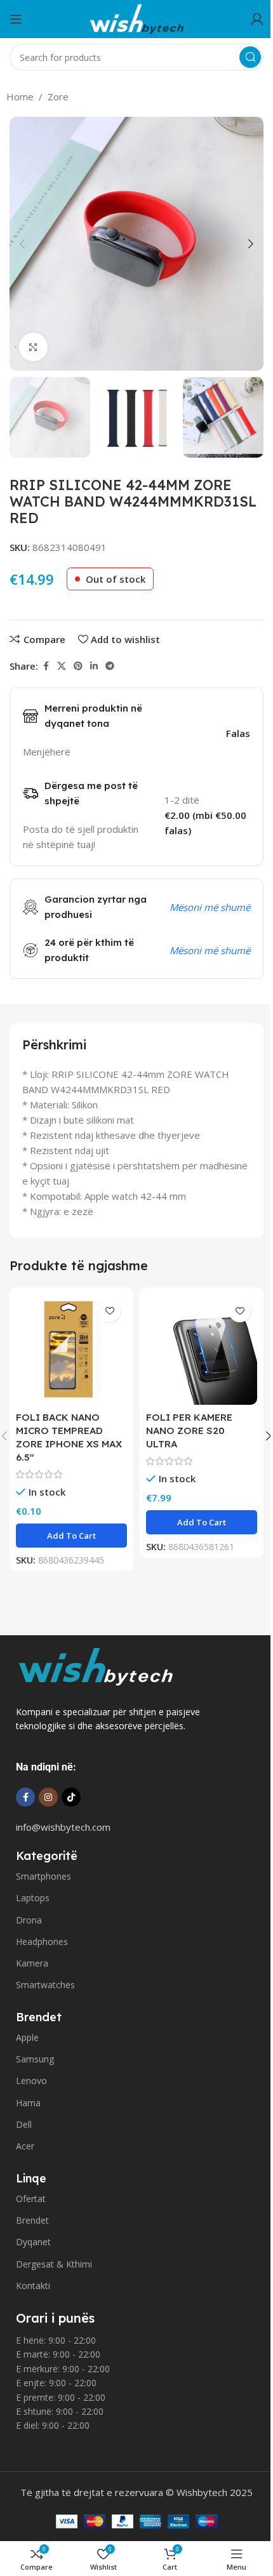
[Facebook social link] (46, 666)
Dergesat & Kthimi (54, 2264)
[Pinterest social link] (78, 666)
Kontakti (33, 2286)
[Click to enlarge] (33, 347)
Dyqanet (33, 2242)
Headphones (42, 1942)
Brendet (32, 2220)
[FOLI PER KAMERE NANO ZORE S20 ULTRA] (202, 1349)
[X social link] (62, 666)
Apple (27, 2037)
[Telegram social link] (110, 666)
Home (20, 96)
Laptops (33, 1898)
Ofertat (31, 2199)
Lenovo (31, 2081)
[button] (22, 244)
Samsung (35, 2059)
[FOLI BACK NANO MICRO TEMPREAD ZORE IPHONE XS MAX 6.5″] (71, 1349)
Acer (25, 2146)
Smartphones (43, 1876)
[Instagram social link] (48, 1797)
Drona (29, 1920)
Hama (28, 2103)
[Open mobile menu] (16, 19)
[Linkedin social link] (94, 666)
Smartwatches (45, 1985)
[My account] (257, 19)
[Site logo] (136, 18)
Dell (24, 2124)
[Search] (250, 57)
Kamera (32, 1963)
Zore (58, 96)
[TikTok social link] (71, 1797)
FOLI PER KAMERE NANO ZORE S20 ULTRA (189, 1431)
